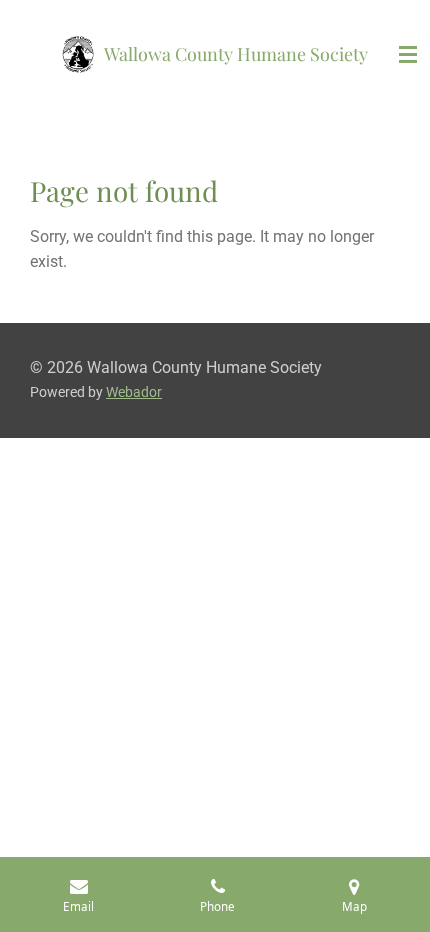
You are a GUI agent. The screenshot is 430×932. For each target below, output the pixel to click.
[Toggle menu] (408, 55)
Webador (134, 392)
